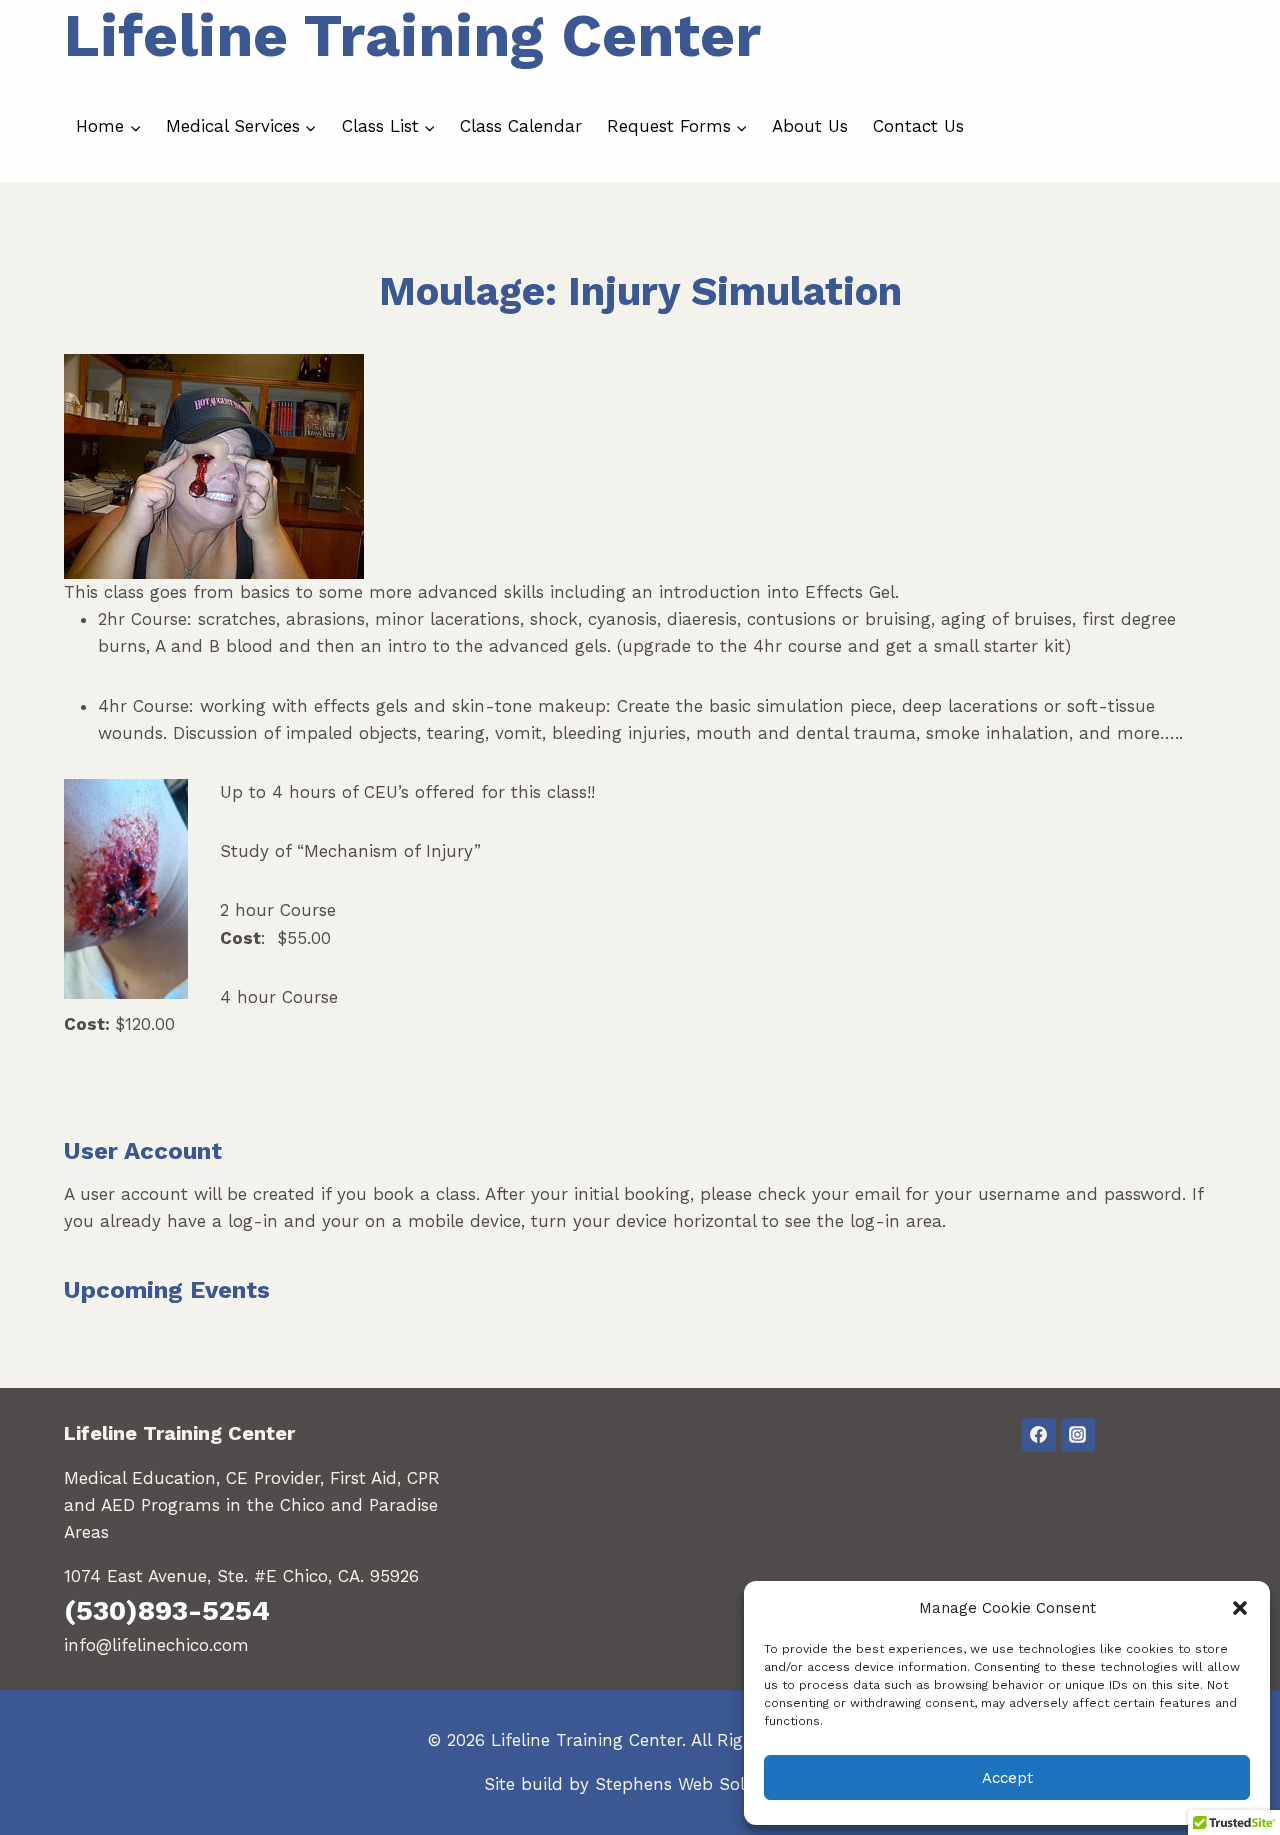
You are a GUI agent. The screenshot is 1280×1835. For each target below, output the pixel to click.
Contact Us (918, 126)
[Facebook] (1039, 1435)
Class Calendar (521, 126)
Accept (1007, 1778)
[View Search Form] (1191, 36)
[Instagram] (1078, 1435)
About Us (810, 126)
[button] (1240, 1608)
